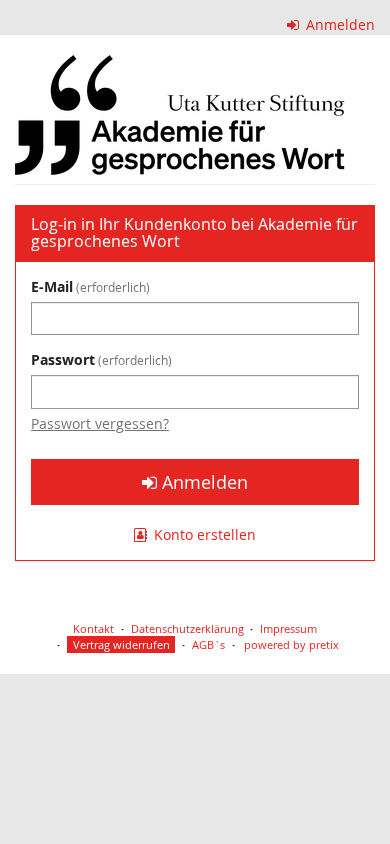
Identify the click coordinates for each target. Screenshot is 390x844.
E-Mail (88, 286)
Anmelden (338, 24)
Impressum (288, 628)
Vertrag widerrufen (121, 644)
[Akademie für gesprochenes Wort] (180, 115)
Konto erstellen (203, 534)
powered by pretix (291, 644)
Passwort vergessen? (100, 423)
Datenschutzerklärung (187, 628)
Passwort (99, 359)
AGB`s (208, 644)
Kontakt (93, 628)
